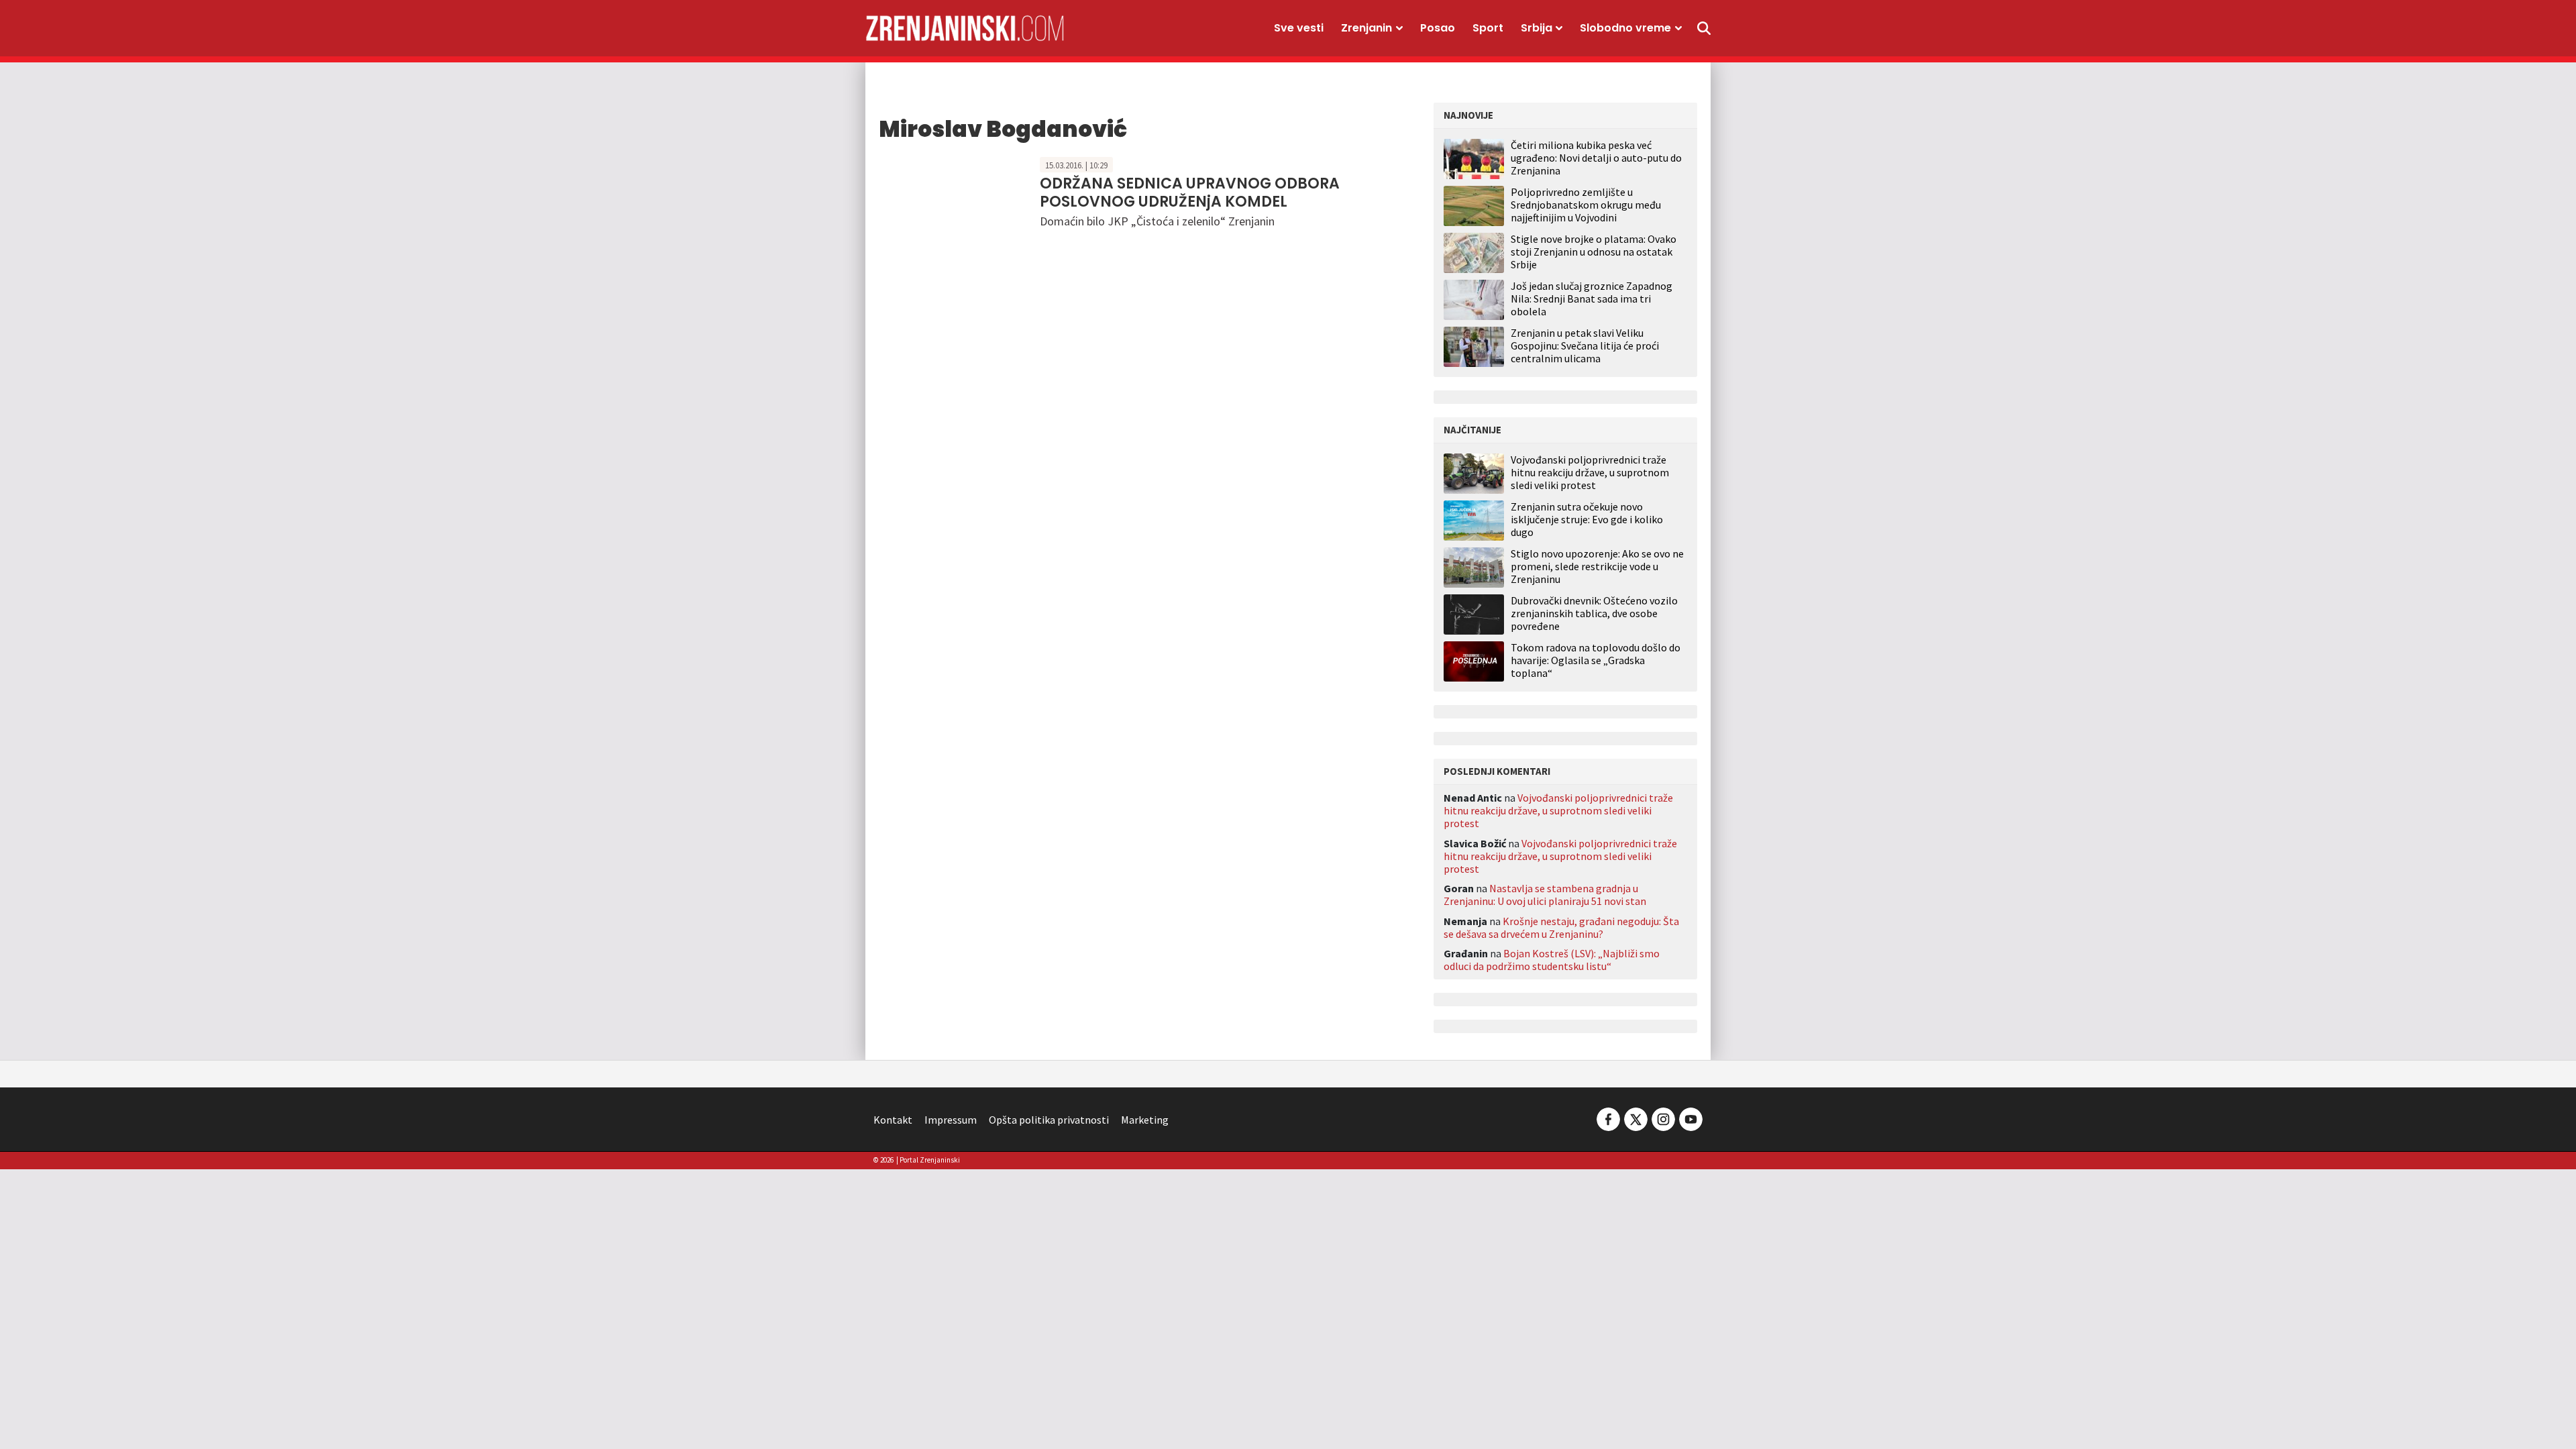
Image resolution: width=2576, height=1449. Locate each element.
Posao (1438, 28)
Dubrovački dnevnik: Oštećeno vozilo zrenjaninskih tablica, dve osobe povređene (1594, 613)
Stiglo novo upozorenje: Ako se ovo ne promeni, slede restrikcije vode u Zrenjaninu (1597, 567)
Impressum (951, 1120)
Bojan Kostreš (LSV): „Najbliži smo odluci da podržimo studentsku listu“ (1552, 960)
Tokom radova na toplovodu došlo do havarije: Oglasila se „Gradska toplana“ (1596, 660)
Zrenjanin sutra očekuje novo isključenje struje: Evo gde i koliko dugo (1587, 520)
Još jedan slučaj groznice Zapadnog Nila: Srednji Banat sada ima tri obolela (1592, 299)
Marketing (1145, 1120)
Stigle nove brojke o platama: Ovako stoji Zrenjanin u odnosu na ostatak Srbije (1594, 252)
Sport (1488, 28)
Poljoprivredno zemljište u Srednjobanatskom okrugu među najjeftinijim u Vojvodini (1586, 205)
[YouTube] (1690, 1118)
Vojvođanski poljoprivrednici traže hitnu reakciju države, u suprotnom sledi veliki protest (1590, 473)
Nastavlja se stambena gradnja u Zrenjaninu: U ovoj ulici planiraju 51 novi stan (1545, 895)
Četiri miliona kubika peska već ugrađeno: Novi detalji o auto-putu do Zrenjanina (1596, 158)
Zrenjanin (1366, 28)
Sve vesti (1299, 28)
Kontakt (893, 1120)
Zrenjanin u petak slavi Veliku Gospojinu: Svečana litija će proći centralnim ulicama (1585, 345)
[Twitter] (1636, 1118)
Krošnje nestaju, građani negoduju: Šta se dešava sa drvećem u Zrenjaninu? (1561, 927)
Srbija (1537, 28)
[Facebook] (1608, 1118)
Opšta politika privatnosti (1049, 1120)
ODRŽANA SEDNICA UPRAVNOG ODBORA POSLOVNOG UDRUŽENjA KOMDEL (1190, 192)
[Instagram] (1663, 1118)
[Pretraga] (1704, 28)
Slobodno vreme (1625, 28)
